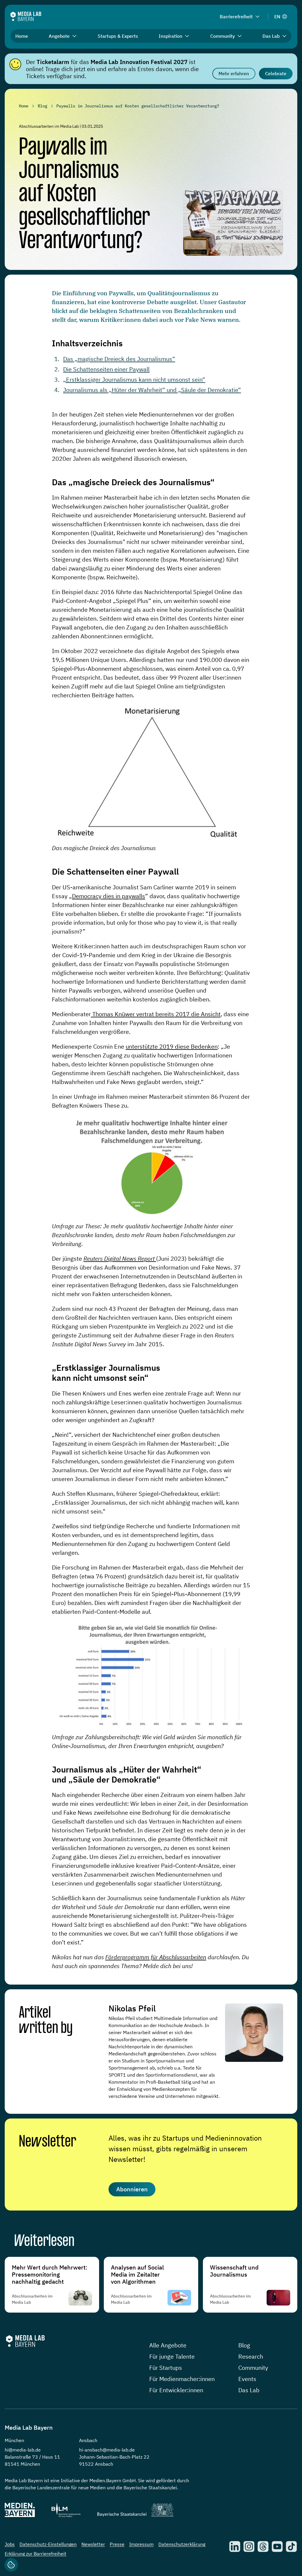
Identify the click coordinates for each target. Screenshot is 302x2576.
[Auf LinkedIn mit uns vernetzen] (235, 2547)
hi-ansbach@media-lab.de (107, 2450)
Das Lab (249, 2390)
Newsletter (47, 2142)
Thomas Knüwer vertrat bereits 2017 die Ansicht (156, 1014)
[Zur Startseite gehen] (26, 16)
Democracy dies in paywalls (109, 896)
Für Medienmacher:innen (182, 2379)
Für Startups (166, 2368)
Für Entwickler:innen (176, 2390)
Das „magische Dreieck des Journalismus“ (119, 359)
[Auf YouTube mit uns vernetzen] (277, 2547)
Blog (244, 2345)
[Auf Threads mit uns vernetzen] (263, 2547)
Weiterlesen (44, 2242)
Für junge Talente (172, 2356)
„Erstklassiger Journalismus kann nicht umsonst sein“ (134, 379)
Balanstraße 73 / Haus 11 (32, 2457)
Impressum (141, 2544)
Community (253, 2368)
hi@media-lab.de (23, 2450)
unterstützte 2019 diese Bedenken (172, 1046)
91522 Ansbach (96, 2464)
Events (247, 2379)
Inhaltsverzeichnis (87, 343)
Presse (117, 2544)
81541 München (22, 2464)
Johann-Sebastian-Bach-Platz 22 (114, 2457)
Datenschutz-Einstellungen (48, 2544)
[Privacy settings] (11, 2565)
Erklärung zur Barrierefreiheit (36, 2554)
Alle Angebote (168, 2345)
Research (251, 2356)
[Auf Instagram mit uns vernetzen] (249, 2547)
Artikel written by (46, 2021)
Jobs (10, 2544)
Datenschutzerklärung (182, 2544)
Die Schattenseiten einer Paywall (106, 369)
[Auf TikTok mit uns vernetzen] (291, 2547)
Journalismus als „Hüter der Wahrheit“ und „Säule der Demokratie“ (152, 390)
